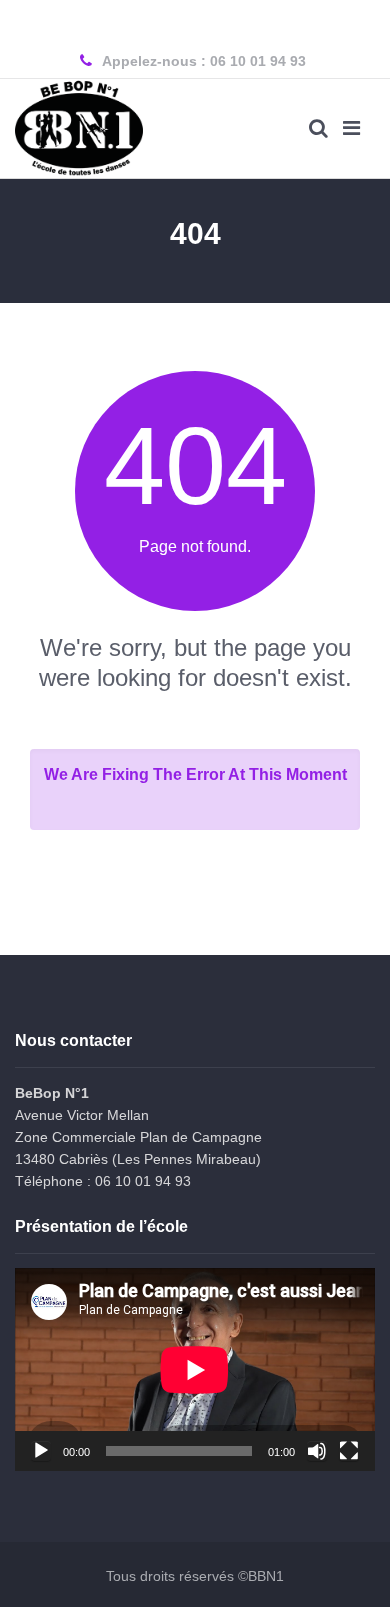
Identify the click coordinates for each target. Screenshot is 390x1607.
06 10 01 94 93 (258, 61)
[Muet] (317, 1451)
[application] (195, 1369)
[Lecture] (41, 1451)
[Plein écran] (349, 1451)
